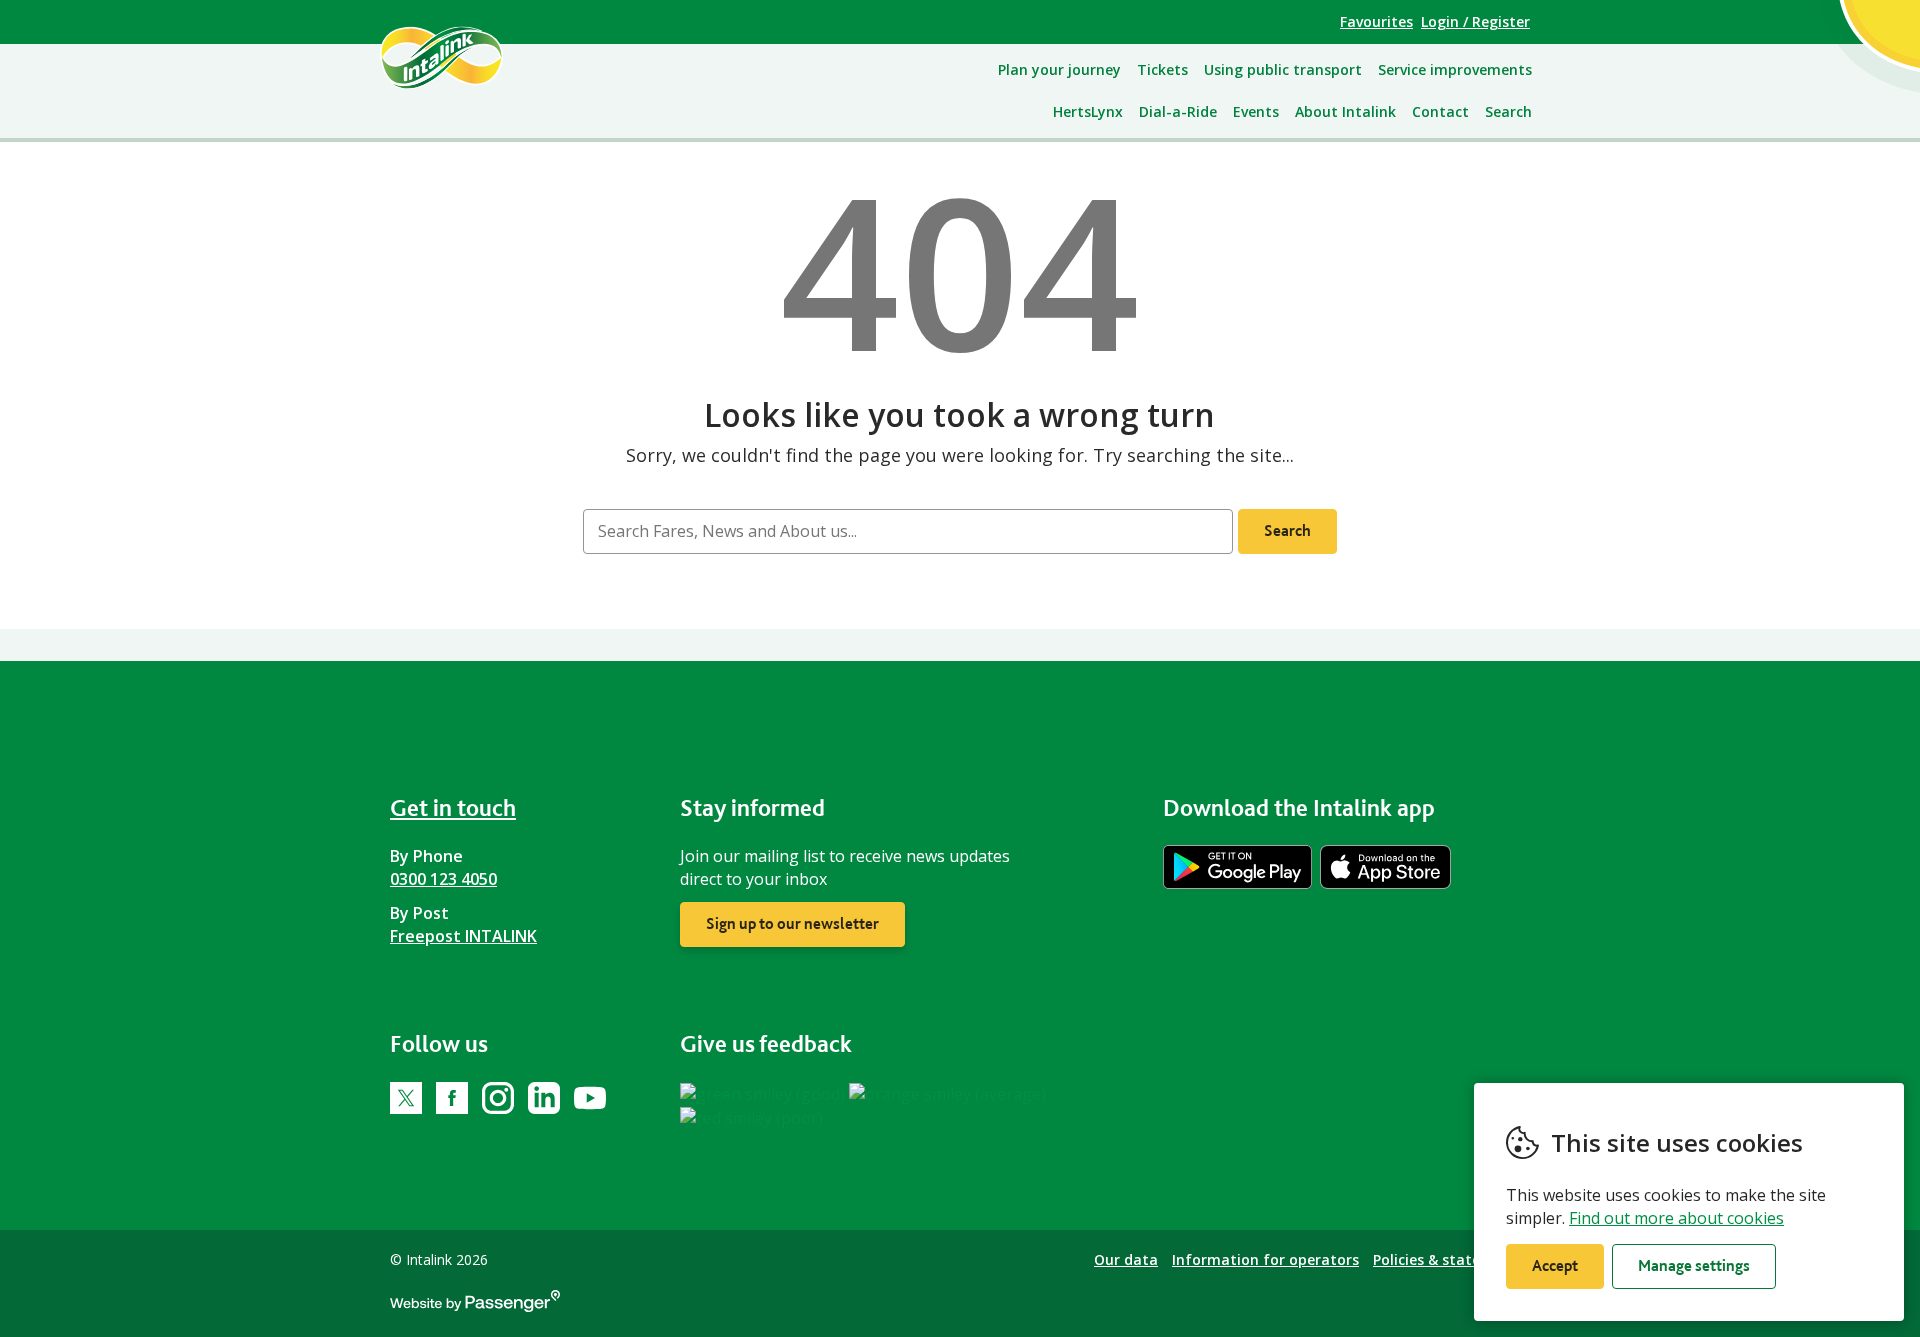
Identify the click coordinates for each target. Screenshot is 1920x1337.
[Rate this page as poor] (751, 1117)
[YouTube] (590, 1098)
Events (1256, 111)
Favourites (1376, 21)
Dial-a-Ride (1178, 111)
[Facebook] (452, 1098)
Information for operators (1265, 1259)
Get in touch (453, 807)
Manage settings (1694, 1265)
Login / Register (1475, 21)
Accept (1555, 1265)
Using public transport (1283, 69)
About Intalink (1345, 111)
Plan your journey (1059, 69)
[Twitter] (406, 1098)
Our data (1126, 1259)
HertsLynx (1088, 111)
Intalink (464, 57)
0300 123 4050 (443, 879)
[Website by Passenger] (475, 1306)
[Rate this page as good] (764, 1093)
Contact (1440, 111)
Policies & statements (1449, 1259)
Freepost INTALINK (463, 936)
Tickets (1162, 69)
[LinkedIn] (544, 1098)
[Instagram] (498, 1098)
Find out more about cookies (1676, 1218)
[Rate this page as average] (947, 1093)
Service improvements (1455, 69)
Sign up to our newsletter (792, 923)
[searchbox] (907, 531)
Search (1508, 111)
